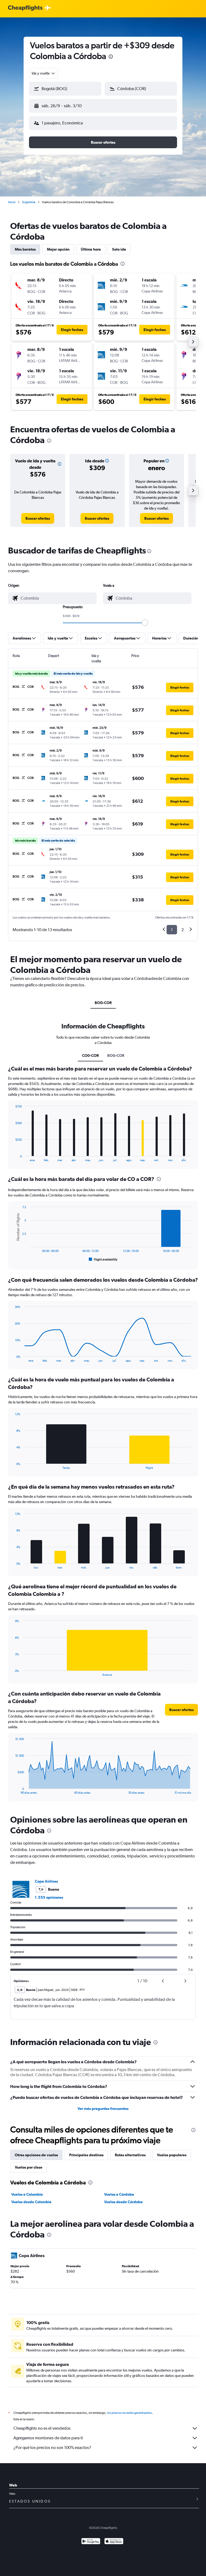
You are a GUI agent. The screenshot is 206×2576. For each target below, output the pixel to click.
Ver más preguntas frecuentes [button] (103, 2109)
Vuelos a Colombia (27, 2194)
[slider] (145, 623)
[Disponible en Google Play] (91, 2542)
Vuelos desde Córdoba (123, 2202)
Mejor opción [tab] (58, 249)
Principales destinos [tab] (86, 2155)
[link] (38, 518)
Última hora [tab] (91, 249)
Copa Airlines (46, 1881)
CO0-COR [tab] (90, 1055)
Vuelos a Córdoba (119, 2194)
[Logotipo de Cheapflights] (25, 8)
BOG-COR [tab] (103, 1003)
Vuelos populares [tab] (172, 2155)
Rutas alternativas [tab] (130, 2155)
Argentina (29, 202)
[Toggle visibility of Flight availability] (103, 1259)
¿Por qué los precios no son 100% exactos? (52, 2447)
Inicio (12, 202)
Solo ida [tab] (119, 249)
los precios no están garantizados (129, 2413)
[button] (111, 57)
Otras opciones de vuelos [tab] (36, 2155)
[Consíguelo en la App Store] (114, 2542)
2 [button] (183, 930)
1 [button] (172, 930)
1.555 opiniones (49, 1897)
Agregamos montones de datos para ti (48, 2438)
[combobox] (44, 73)
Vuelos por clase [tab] (29, 2167)
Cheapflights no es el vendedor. (42, 2428)
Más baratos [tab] (25, 249)
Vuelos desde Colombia (31, 2202)
